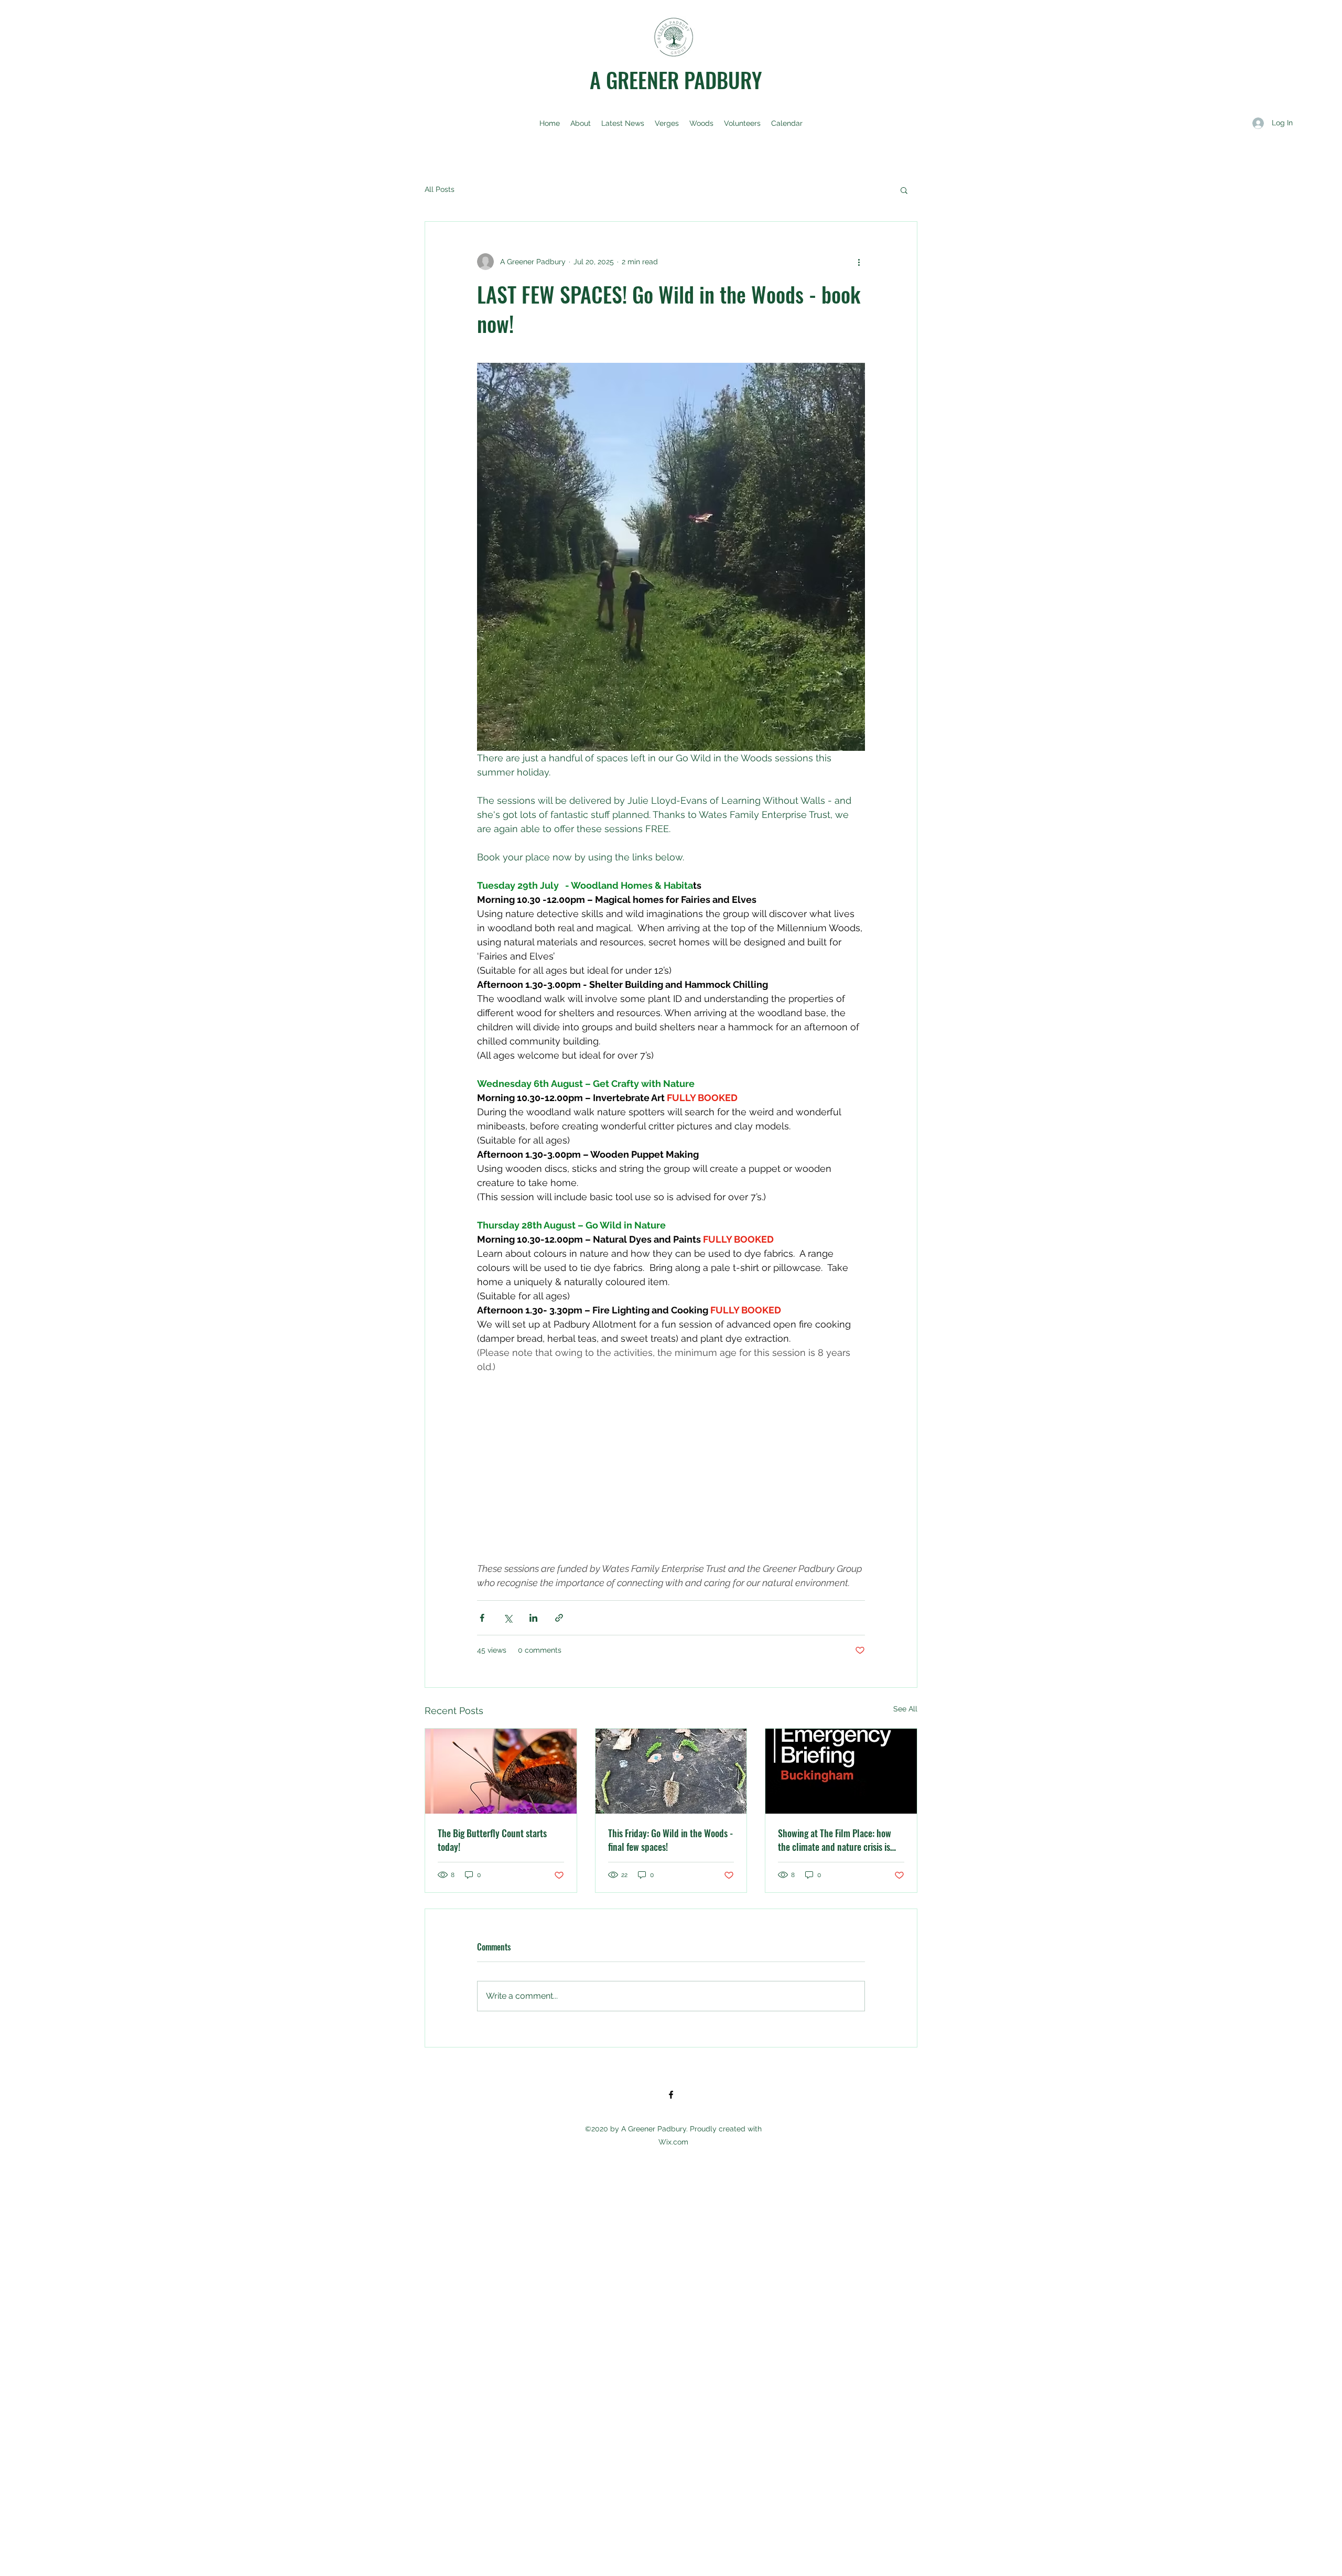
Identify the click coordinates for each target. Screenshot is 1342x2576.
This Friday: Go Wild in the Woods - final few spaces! (670, 1840)
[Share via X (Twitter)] (508, 1618)
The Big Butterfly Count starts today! (492, 1840)
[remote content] (671, 1482)
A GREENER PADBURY (676, 80)
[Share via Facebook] (482, 1618)
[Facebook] (671, 2095)
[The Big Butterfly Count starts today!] (501, 1771)
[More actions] (859, 262)
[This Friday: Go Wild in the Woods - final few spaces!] (671, 1771)
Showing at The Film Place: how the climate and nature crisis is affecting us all (835, 1840)
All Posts (440, 189)
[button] (904, 190)
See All (905, 1709)
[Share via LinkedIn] (533, 1618)
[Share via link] (559, 1618)
